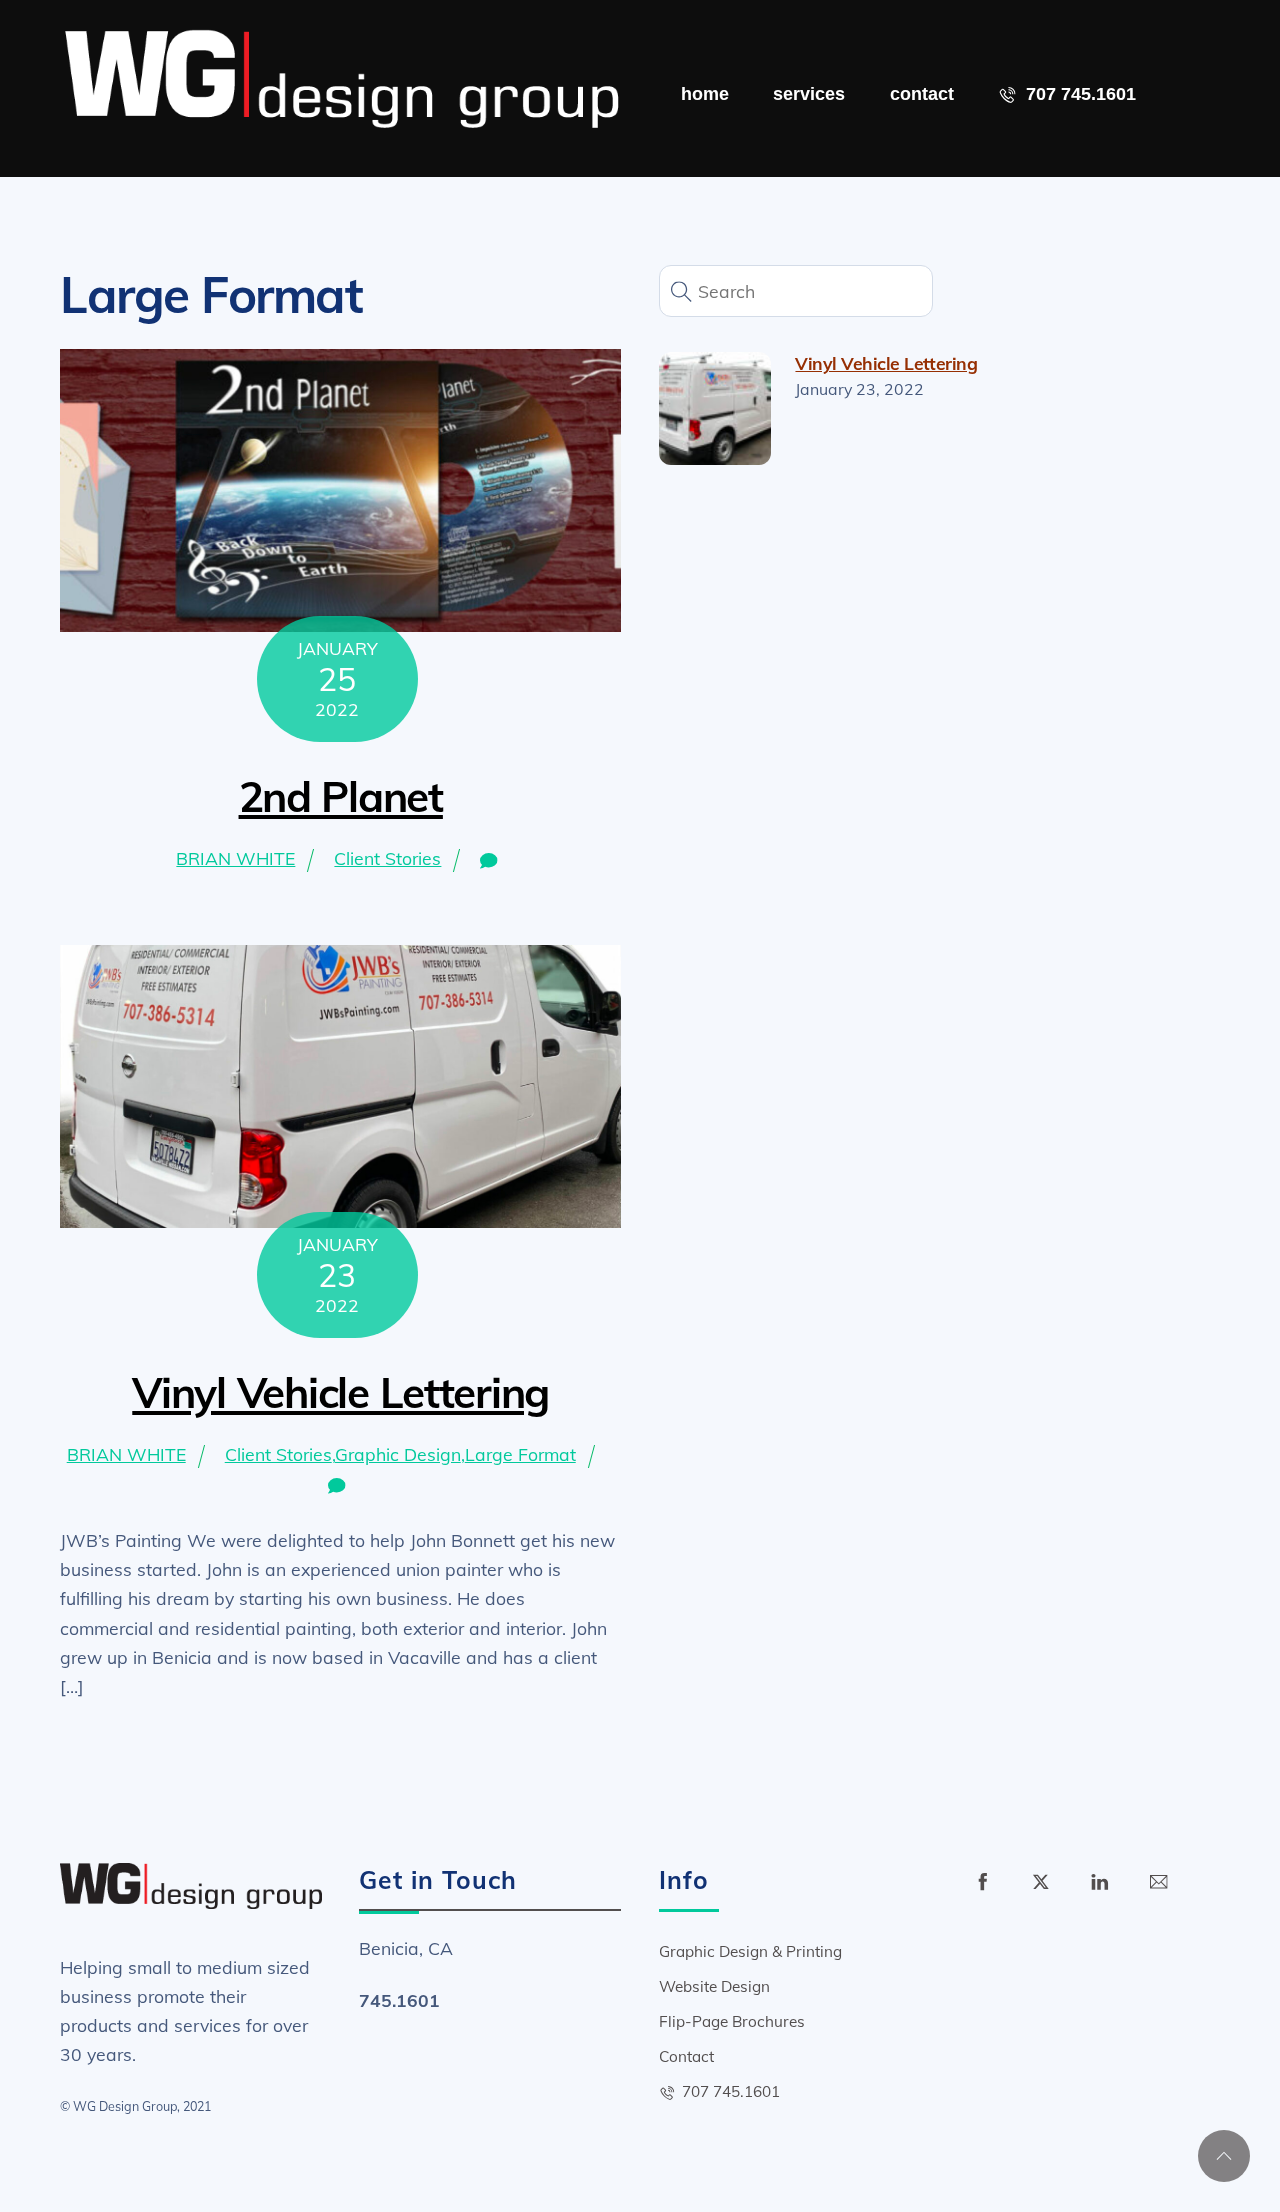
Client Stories (387, 858)
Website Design (714, 1986)
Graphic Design (398, 1454)
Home (705, 94)
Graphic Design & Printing (750, 1951)
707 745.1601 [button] (1078, 94)
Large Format (520, 1454)
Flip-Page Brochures (732, 2021)
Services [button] (809, 94)
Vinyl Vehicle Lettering (340, 1392)
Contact (922, 94)
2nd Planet (341, 796)
